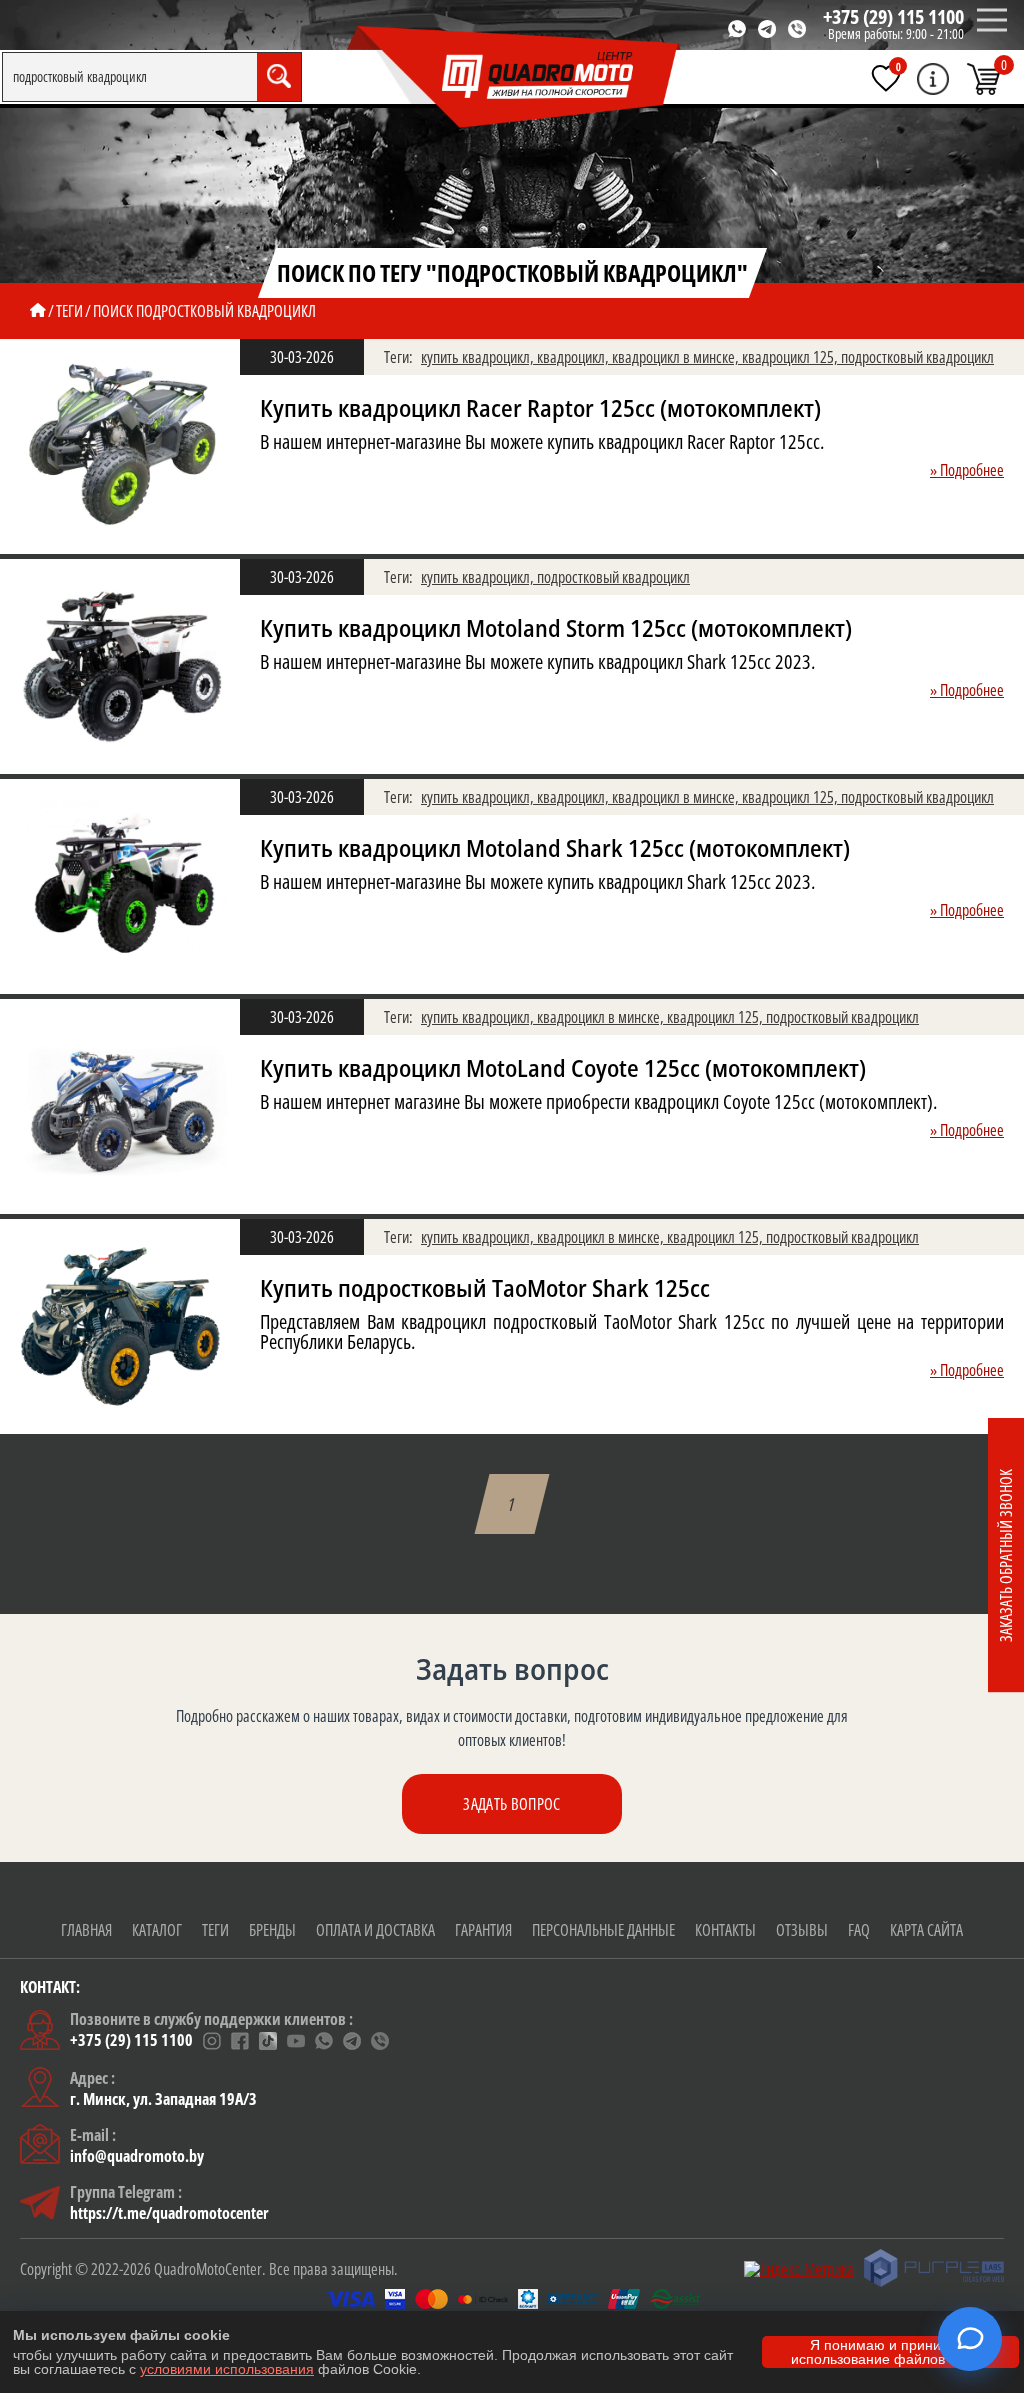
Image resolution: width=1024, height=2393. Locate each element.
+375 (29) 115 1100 (893, 16)
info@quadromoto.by (137, 2156)
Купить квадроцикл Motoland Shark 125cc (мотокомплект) (555, 848)
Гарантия (483, 1930)
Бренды (272, 1930)
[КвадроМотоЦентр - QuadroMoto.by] (514, 78)
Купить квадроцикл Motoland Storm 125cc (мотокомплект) (556, 628)
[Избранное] (886, 78)
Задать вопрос (511, 1804)
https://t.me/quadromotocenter (169, 2213)
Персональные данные (603, 1930)
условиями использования (227, 2369)
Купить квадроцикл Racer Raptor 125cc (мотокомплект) (540, 408)
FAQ (859, 1930)
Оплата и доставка (375, 1930)
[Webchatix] (970, 2339)
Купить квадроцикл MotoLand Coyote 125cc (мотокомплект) (563, 1068)
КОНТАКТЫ (725, 1930)
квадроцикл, (574, 357)
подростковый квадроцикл (917, 357)
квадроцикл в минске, (677, 357)
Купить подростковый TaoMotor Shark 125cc (485, 1288)
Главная (86, 1930)
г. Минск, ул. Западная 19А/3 (163, 2099)
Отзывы (802, 1930)
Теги (215, 1930)
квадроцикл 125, (791, 357)
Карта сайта (926, 1930)
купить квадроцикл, (479, 357)
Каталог (157, 1930)
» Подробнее (967, 470)
